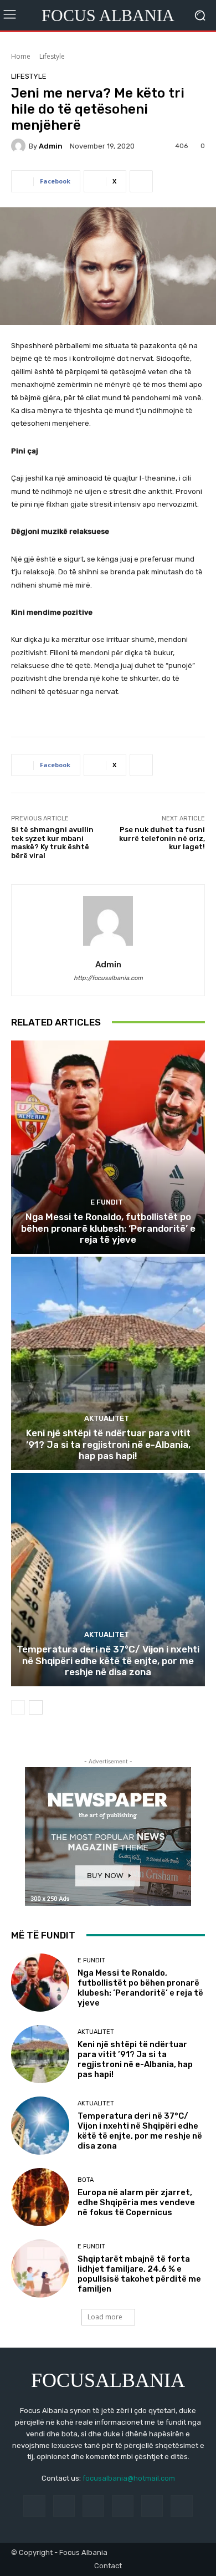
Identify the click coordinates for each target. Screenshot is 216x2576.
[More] (141, 181)
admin (51, 146)
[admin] (20, 146)
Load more (105, 2317)
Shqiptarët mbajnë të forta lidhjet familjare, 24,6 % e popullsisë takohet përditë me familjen (139, 2274)
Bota (86, 2180)
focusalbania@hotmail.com (129, 2478)
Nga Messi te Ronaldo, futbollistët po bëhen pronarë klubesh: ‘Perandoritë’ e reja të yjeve (108, 1228)
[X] (181, 2506)
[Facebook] (34, 2506)
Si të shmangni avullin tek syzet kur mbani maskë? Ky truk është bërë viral (52, 843)
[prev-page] (18, 1707)
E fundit (107, 1202)
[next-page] (36, 1707)
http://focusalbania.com (108, 978)
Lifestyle (52, 56)
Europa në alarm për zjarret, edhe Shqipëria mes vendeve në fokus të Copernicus (136, 2202)
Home (21, 56)
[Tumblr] (152, 2506)
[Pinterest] (123, 2506)
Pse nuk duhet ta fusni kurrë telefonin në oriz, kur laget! (162, 838)
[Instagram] (64, 2506)
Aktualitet (107, 1418)
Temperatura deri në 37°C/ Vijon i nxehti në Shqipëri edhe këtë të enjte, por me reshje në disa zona (108, 1661)
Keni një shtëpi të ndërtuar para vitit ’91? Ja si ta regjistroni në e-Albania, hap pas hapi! (108, 1444)
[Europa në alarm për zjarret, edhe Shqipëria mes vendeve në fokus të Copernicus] (40, 2197)
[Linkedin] (93, 2506)
